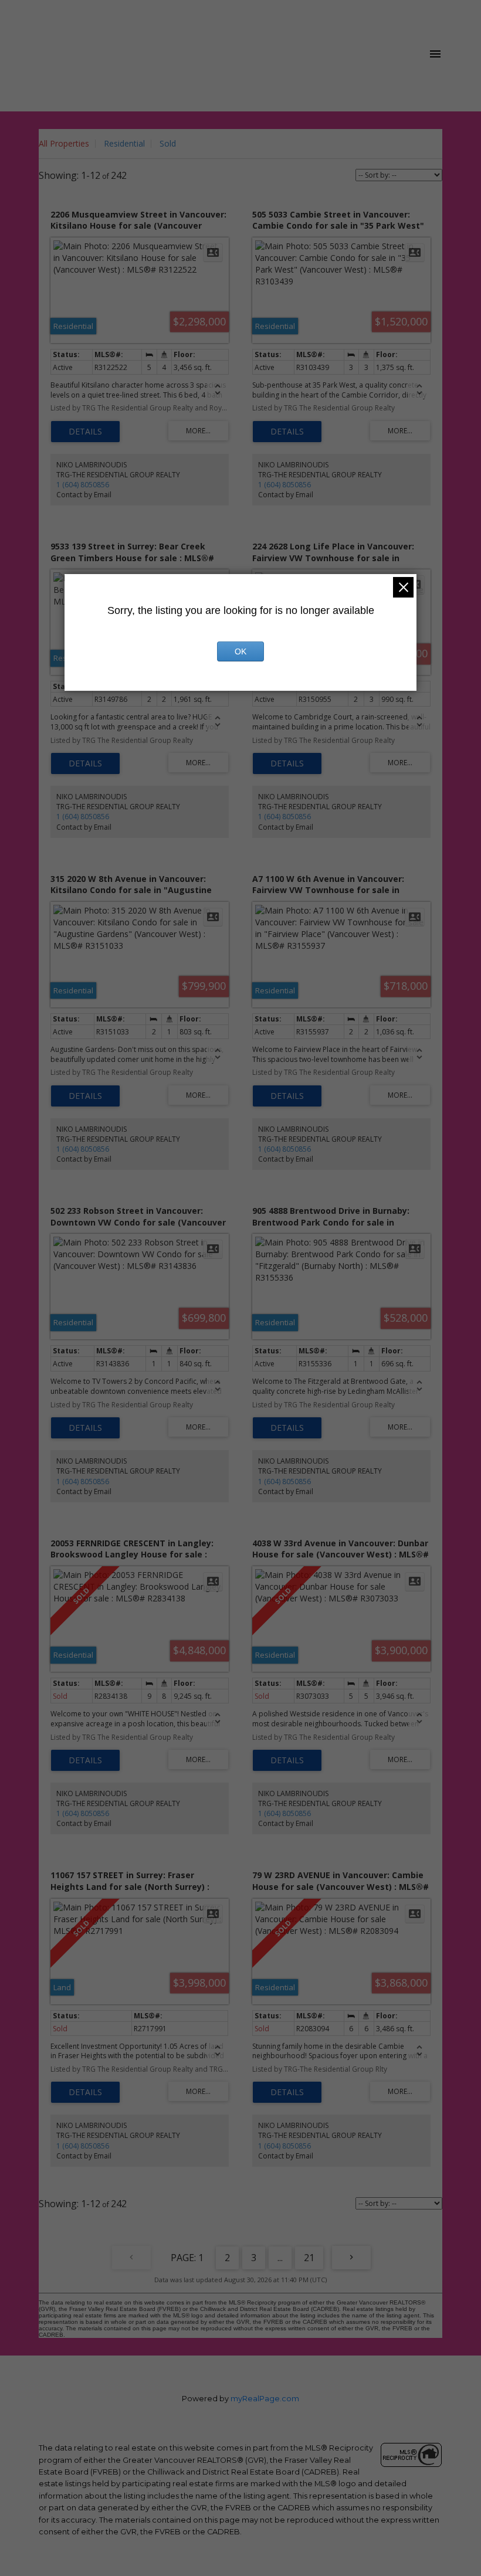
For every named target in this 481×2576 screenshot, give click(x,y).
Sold (168, 143)
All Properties (64, 143)
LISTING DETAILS (85, 432)
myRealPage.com (265, 2399)
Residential (124, 143)
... (280, 2258)
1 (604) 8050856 (83, 485)
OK (240, 651)
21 (309, 2258)
